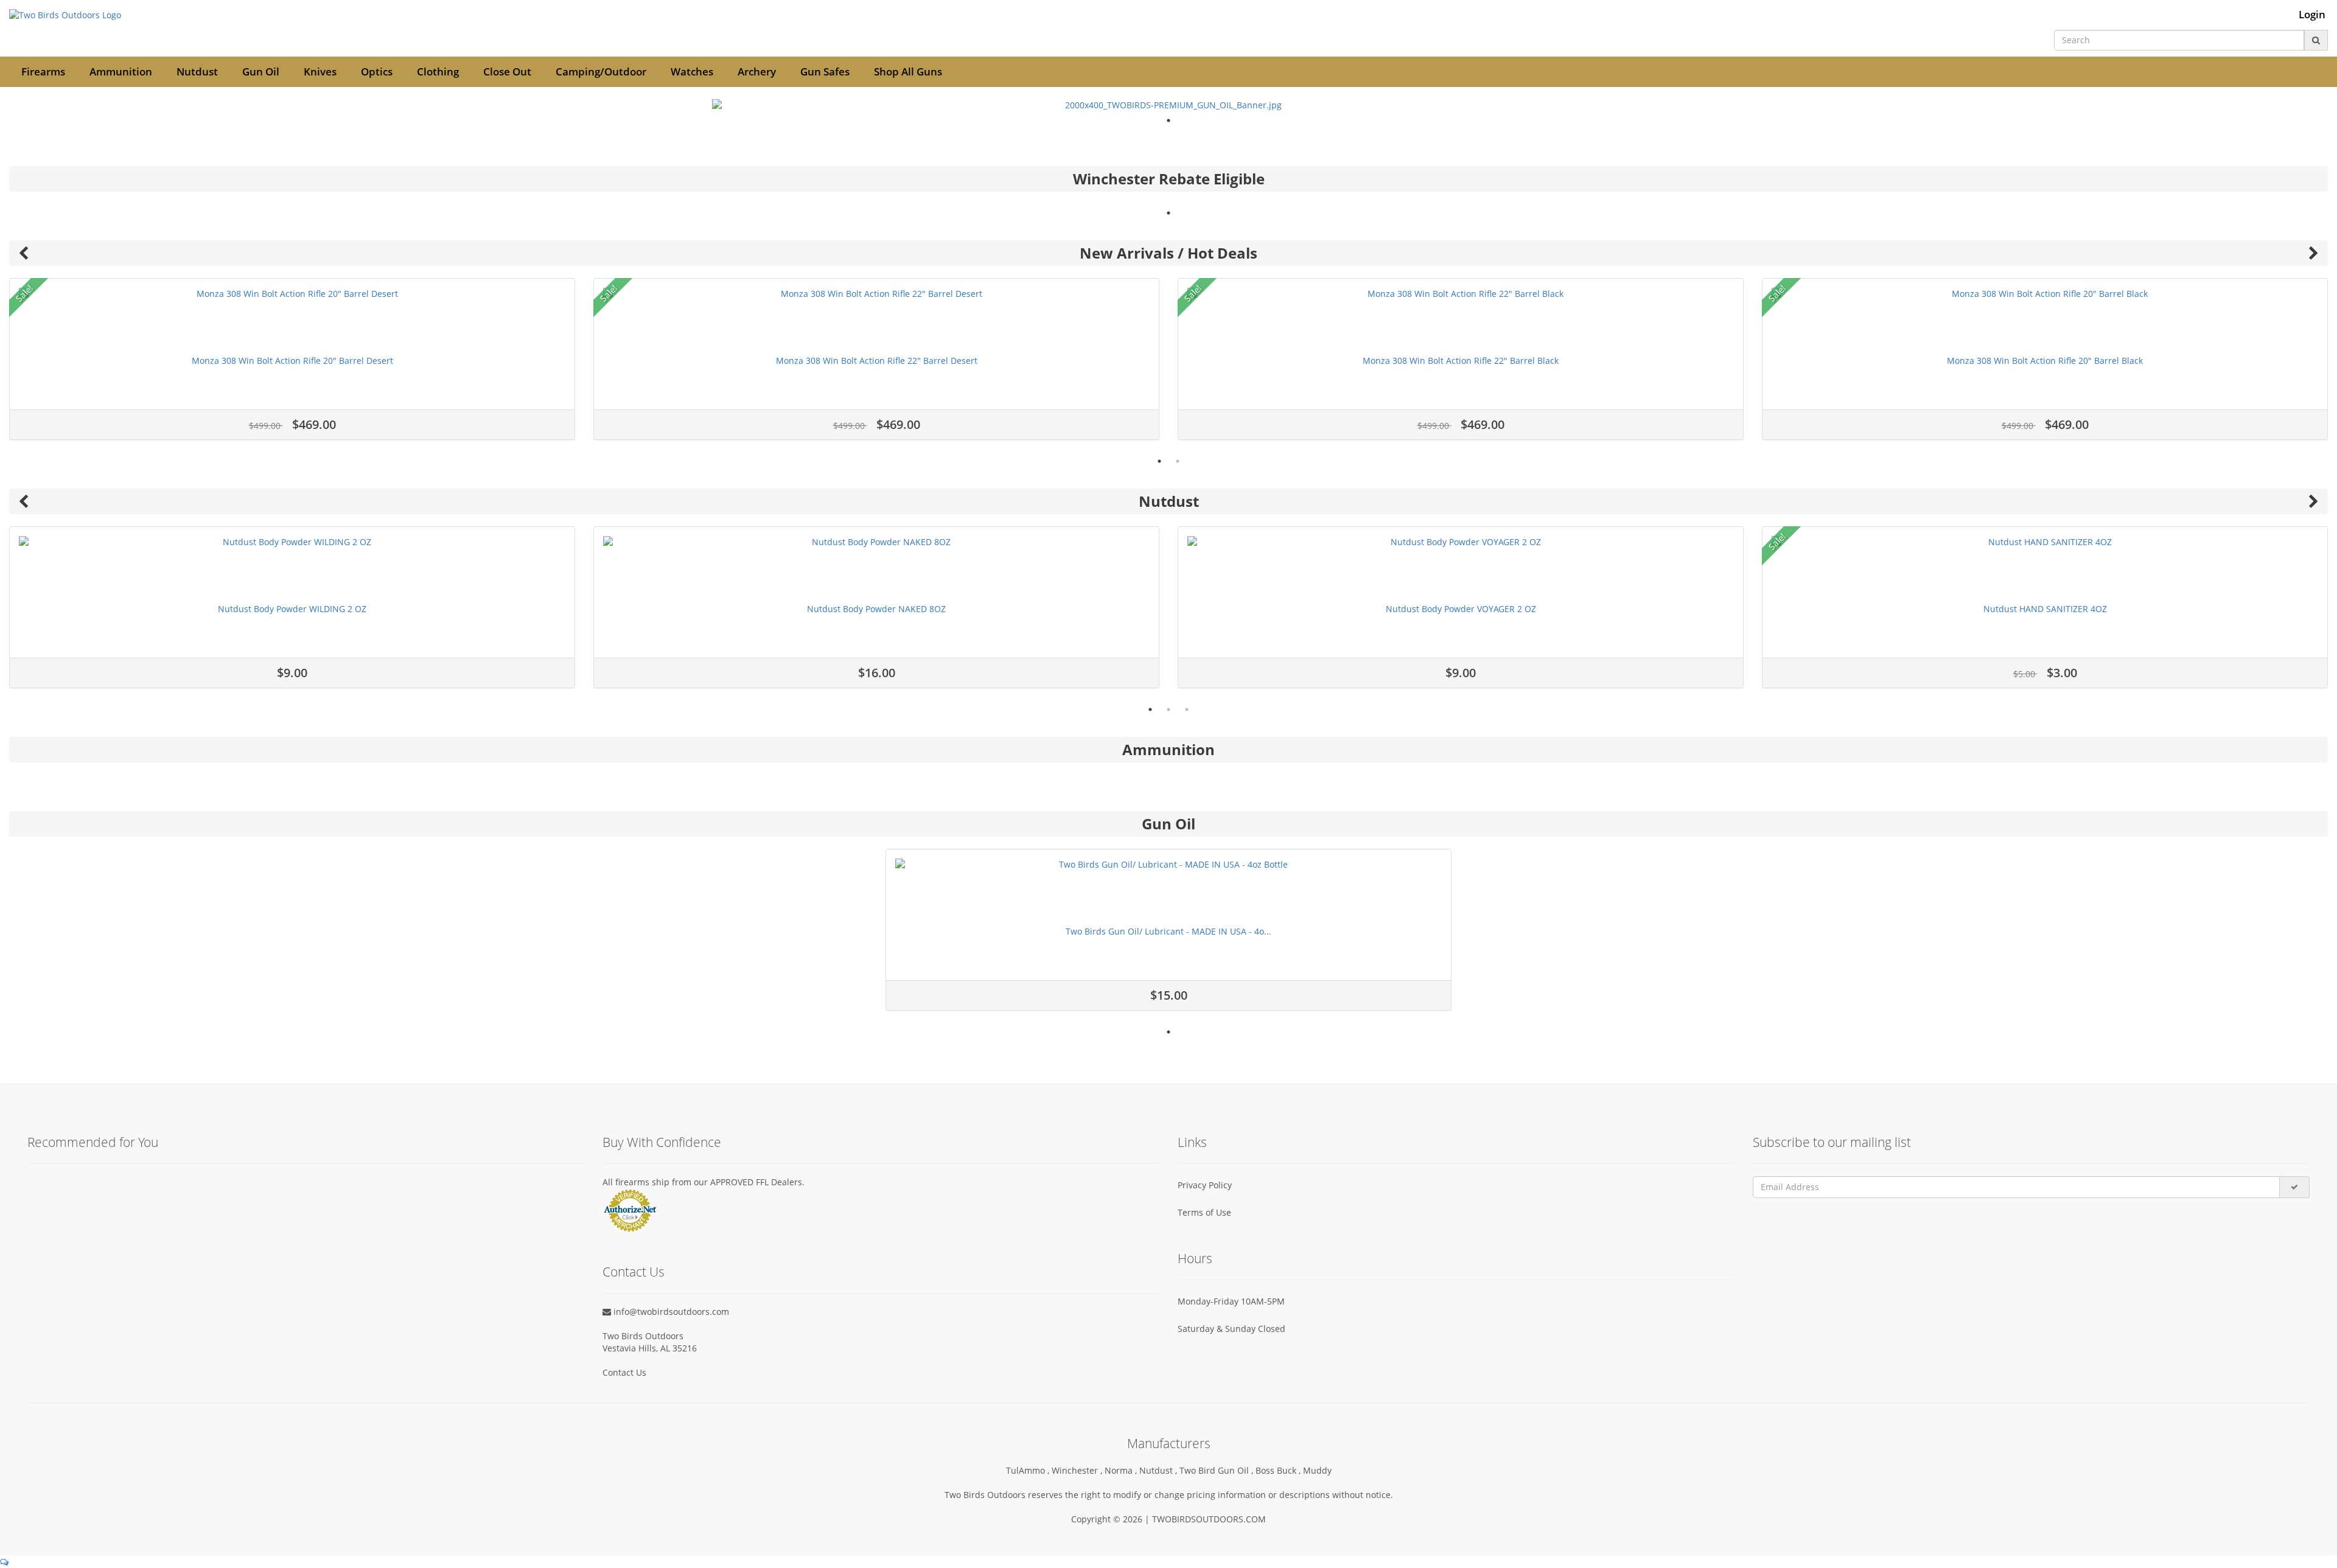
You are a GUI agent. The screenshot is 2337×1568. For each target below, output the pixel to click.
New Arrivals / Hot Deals (1168, 253)
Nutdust (197, 71)
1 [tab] (1168, 120)
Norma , (1122, 1470)
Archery (757, 71)
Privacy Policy (1205, 1185)
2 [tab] (1178, 461)
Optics (377, 71)
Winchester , (1078, 1470)
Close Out (507, 71)
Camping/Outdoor (601, 71)
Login (2312, 15)
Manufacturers (1169, 1443)
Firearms (43, 71)
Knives (320, 71)
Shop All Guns (908, 71)
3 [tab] (1187, 709)
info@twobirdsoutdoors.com (670, 1312)
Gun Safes (825, 71)
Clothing (438, 71)
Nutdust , (1159, 1470)
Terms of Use (1204, 1212)
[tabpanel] (1168, 105)
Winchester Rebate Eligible (1169, 179)
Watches (692, 71)
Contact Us (624, 1372)
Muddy (1317, 1470)
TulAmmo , (1029, 1470)
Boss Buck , (1279, 1470)
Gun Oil (261, 71)
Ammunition (121, 71)
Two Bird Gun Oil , (1217, 1470)
